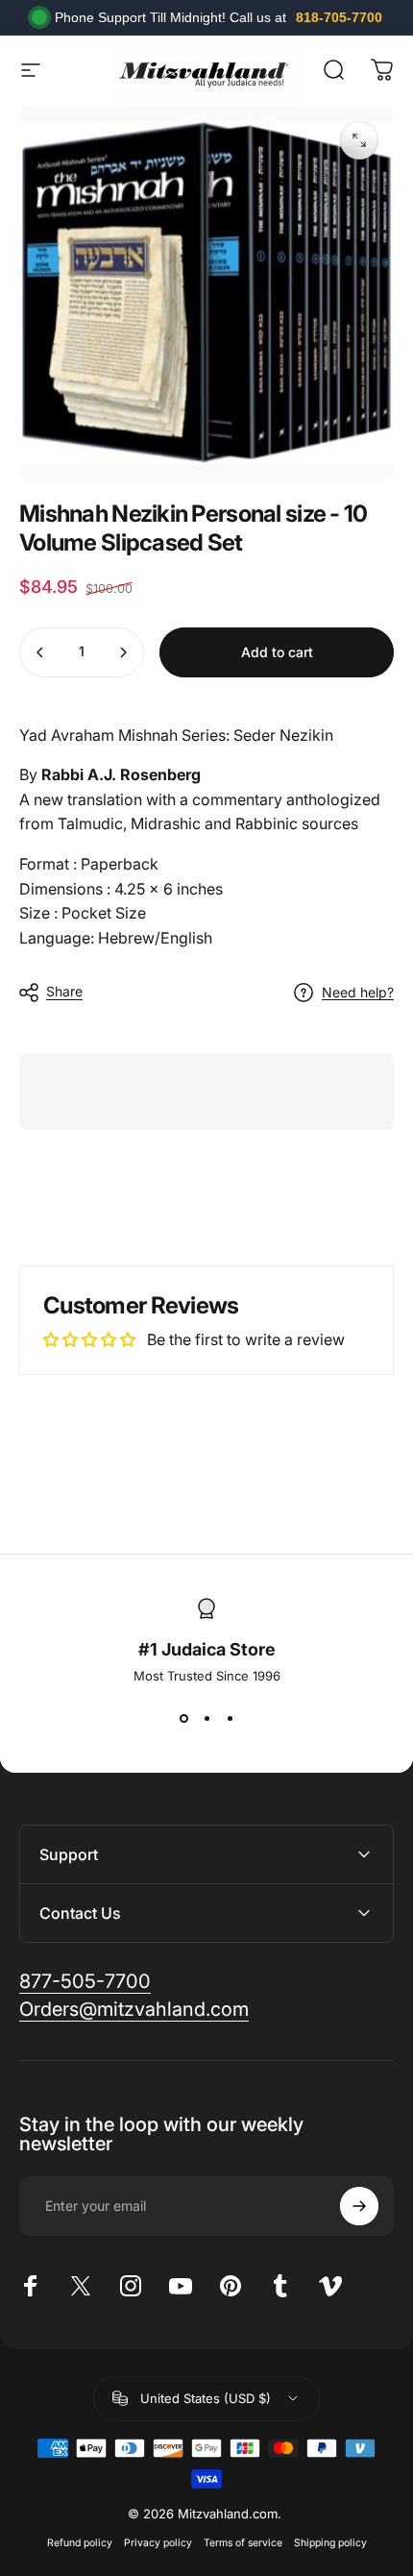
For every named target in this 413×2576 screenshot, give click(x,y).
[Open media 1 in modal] (359, 140)
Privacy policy (158, 2543)
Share (64, 991)
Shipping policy (330, 2543)
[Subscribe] (359, 2206)
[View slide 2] (206, 1718)
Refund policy (80, 2543)
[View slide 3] (230, 1718)
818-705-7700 (339, 17)
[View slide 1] (183, 1718)
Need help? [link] (358, 992)
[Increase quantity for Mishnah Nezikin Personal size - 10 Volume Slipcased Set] (123, 652)
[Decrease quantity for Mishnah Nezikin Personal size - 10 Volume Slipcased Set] (40, 652)
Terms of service (243, 2543)
